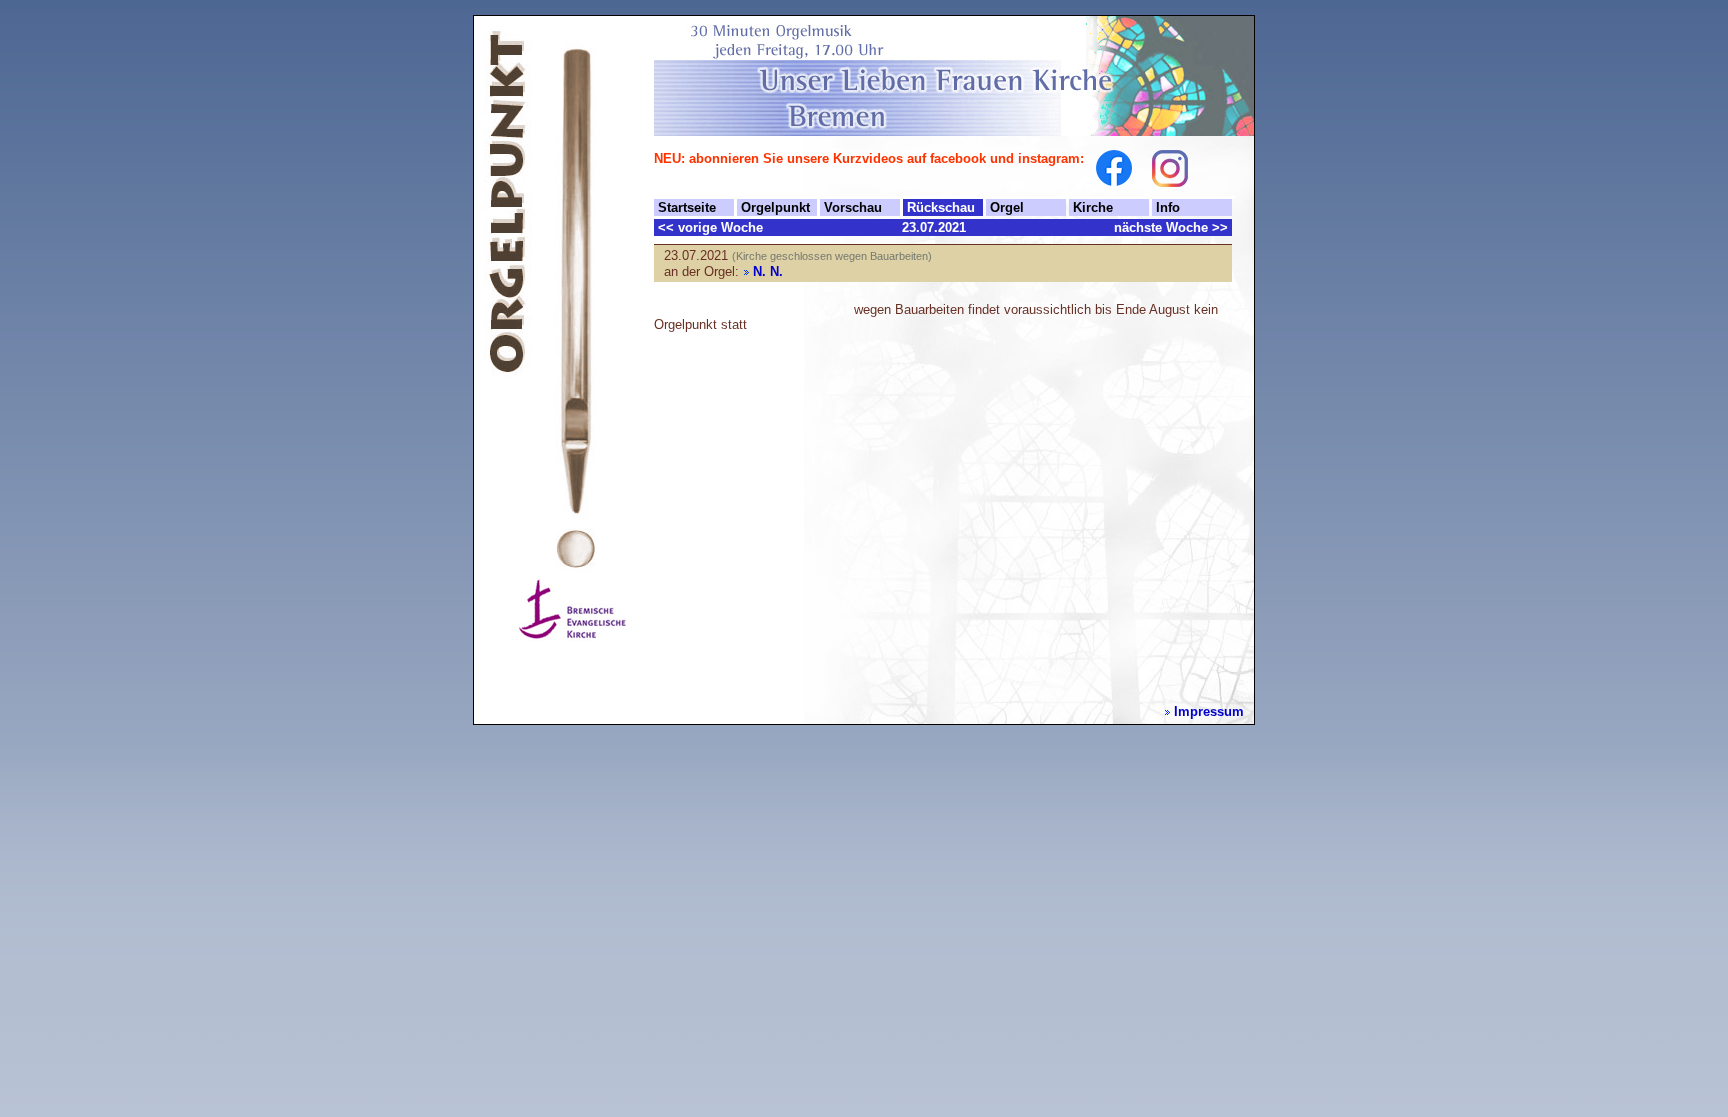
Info (1168, 207)
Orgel (1007, 207)
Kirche (1093, 207)
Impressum (1209, 711)
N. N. (768, 271)
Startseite (687, 207)
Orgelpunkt (775, 207)
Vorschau (853, 207)
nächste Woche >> (1171, 227)
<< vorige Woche (710, 227)
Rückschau (941, 207)
